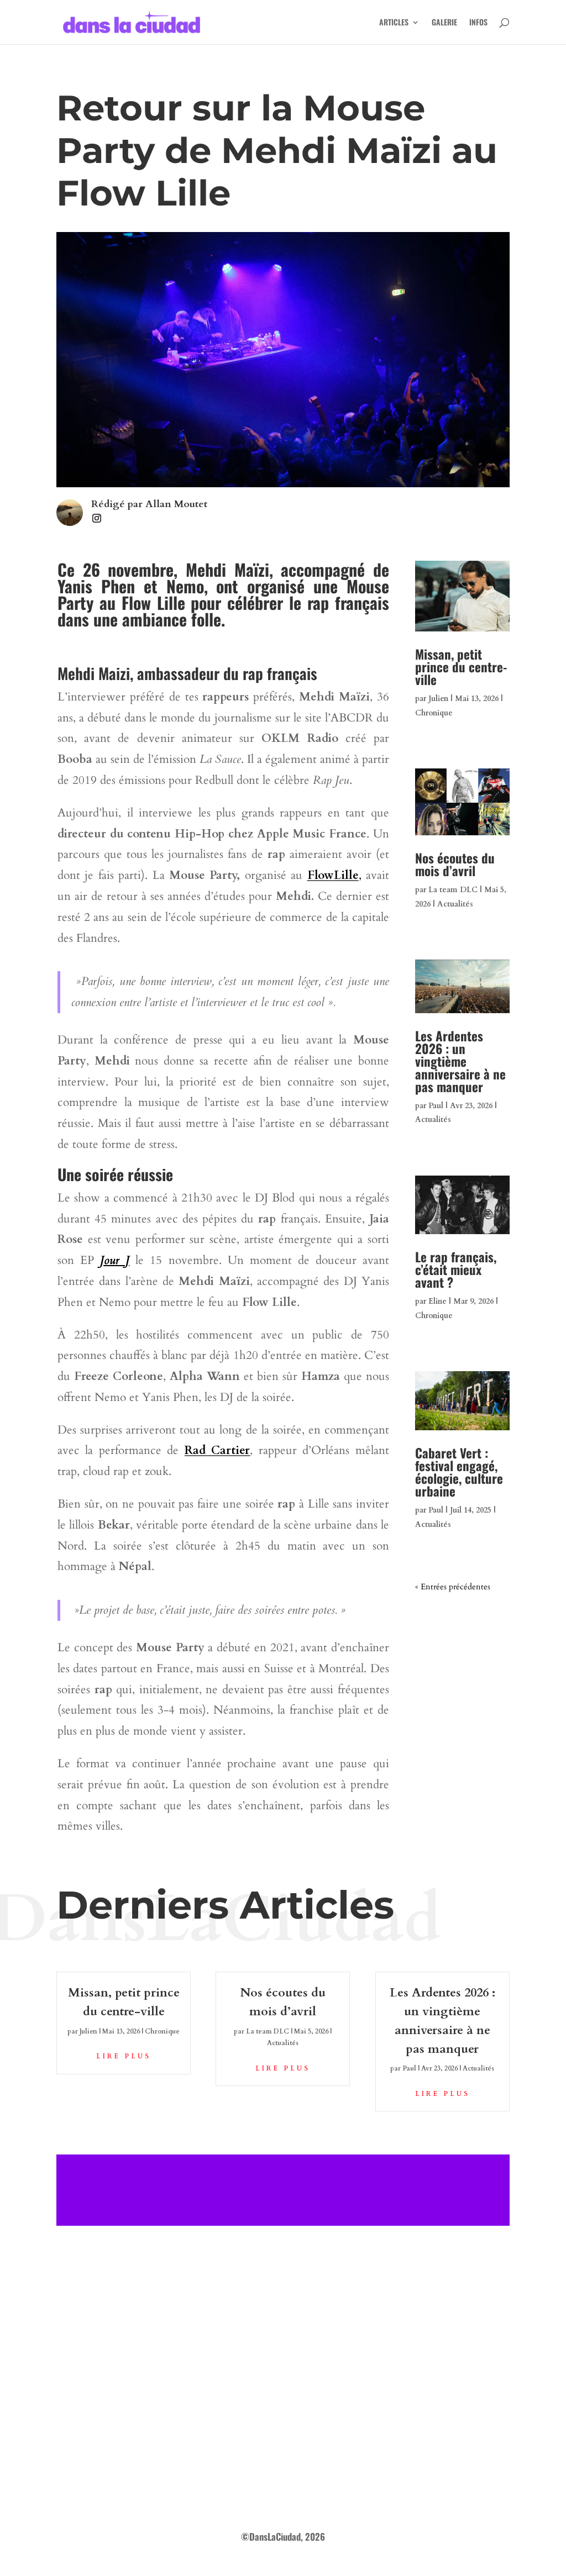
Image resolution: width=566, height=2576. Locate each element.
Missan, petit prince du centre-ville (461, 667)
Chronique (434, 713)
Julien (438, 699)
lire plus (124, 2056)
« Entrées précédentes (453, 1587)
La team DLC (453, 890)
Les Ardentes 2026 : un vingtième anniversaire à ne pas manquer (460, 1061)
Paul (436, 1106)
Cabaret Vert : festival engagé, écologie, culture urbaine (459, 1472)
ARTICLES (394, 23)
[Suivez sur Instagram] (97, 518)
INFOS (478, 23)
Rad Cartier (218, 1450)
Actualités (455, 904)
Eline (437, 1301)
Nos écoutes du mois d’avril (455, 864)
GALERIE (444, 23)
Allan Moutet (176, 504)
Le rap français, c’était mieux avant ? (456, 1269)
